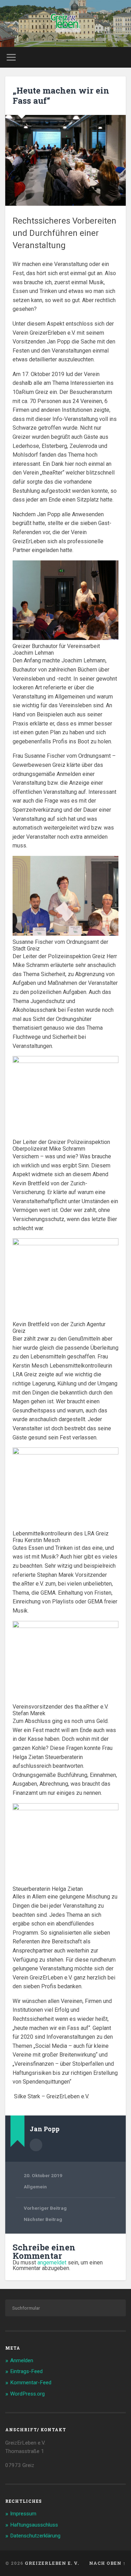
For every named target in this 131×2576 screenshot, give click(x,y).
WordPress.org (27, 2394)
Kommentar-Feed (31, 2383)
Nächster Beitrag (43, 2219)
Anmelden (22, 2360)
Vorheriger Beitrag (45, 2208)
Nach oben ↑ (107, 2563)
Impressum (23, 2514)
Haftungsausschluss (34, 2525)
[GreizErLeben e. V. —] (65, 23)
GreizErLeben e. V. (52, 2563)
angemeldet (52, 2262)
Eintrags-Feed (26, 2371)
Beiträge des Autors (36, 2145)
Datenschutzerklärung (35, 2536)
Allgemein (35, 2187)
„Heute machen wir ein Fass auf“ (61, 96)
